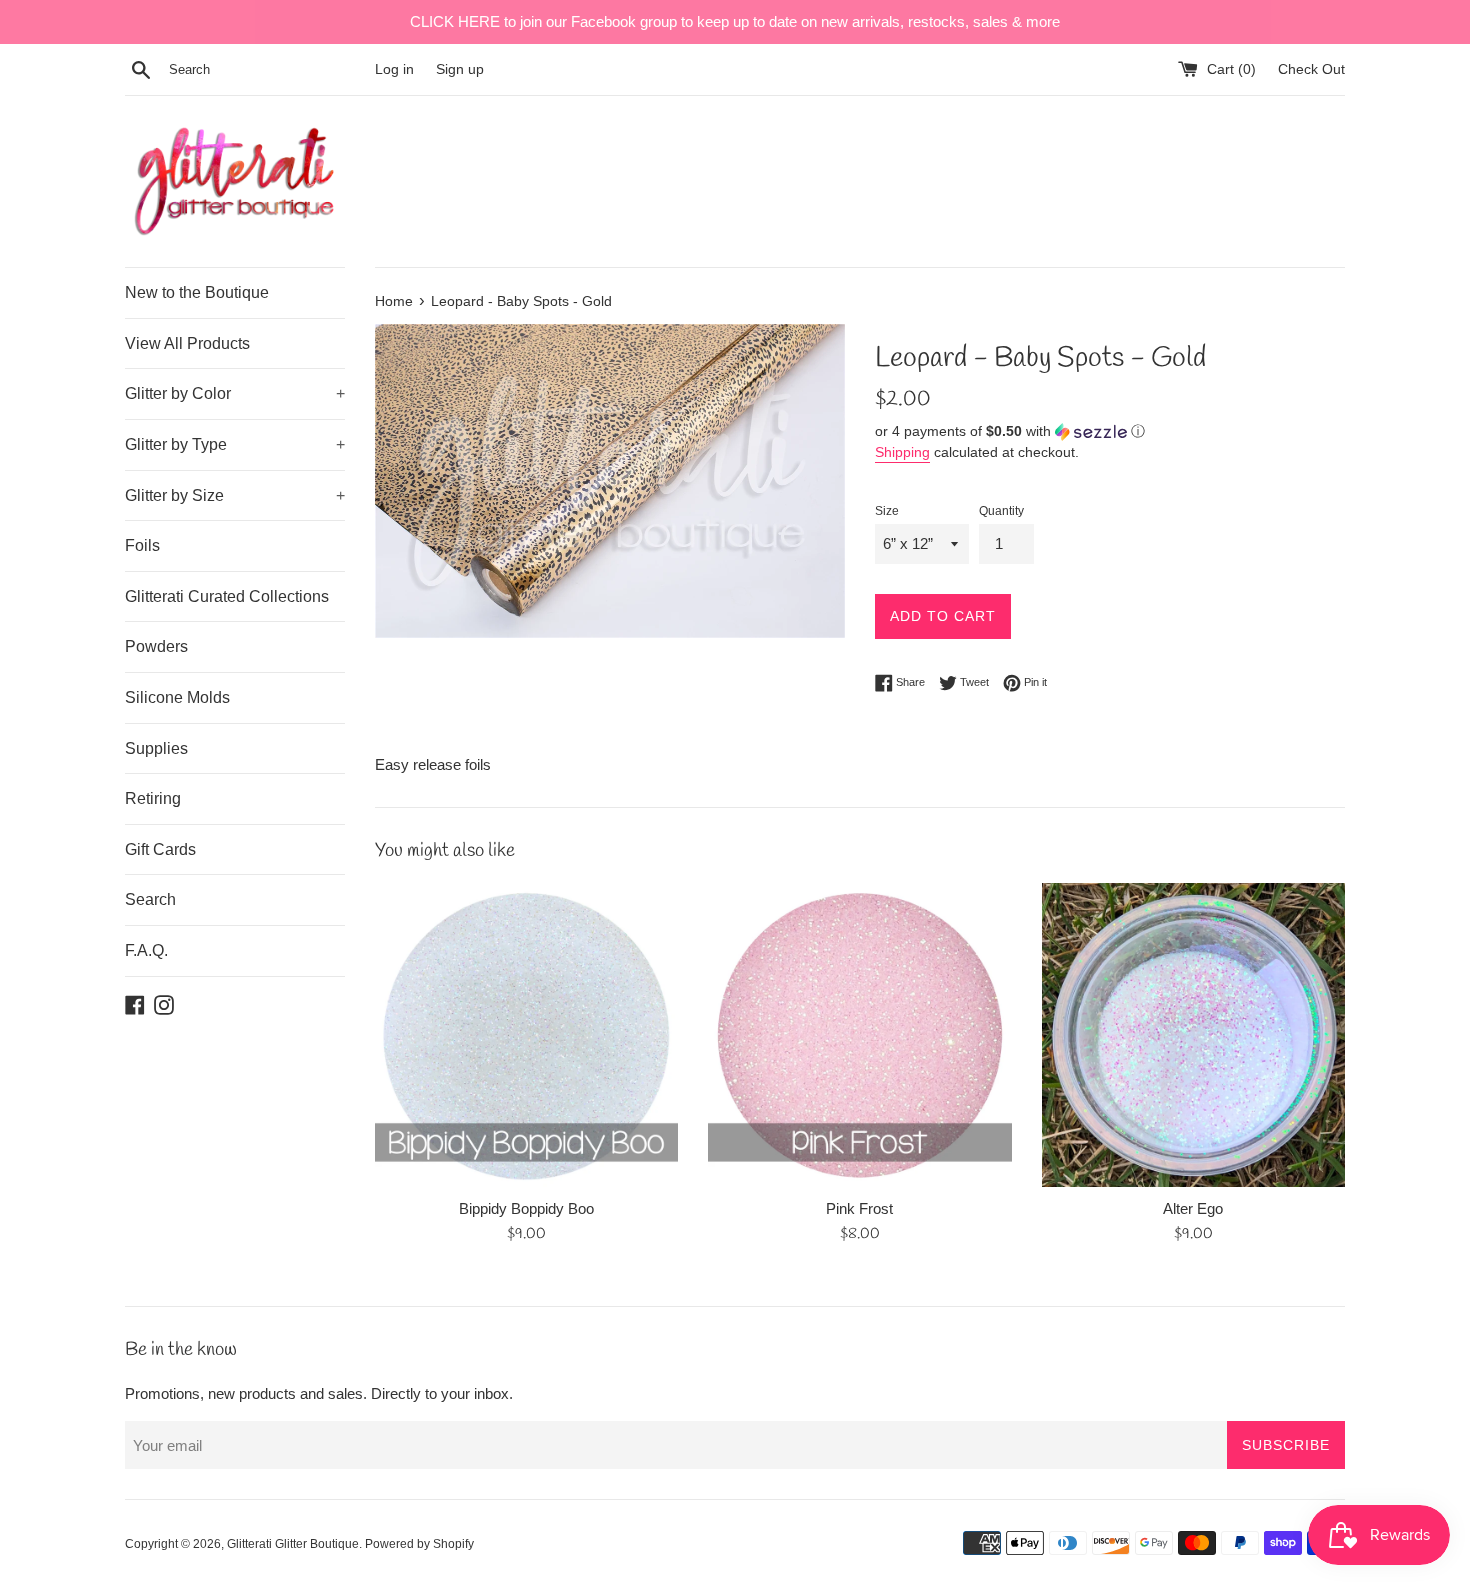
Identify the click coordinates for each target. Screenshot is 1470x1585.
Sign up (460, 69)
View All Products (187, 343)
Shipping (902, 452)
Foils (142, 545)
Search (150, 899)
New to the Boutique (197, 292)
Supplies (156, 748)
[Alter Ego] (1193, 1034)
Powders (156, 646)
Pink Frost (859, 1208)
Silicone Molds (177, 697)
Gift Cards (160, 849)
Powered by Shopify (419, 1544)
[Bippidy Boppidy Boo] (526, 1034)
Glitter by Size (235, 495)
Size (887, 511)
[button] (1110, 431)
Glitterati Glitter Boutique (293, 1544)
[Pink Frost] (859, 1034)
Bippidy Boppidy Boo (526, 1208)
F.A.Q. (146, 950)
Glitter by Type (235, 444)
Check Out (1311, 69)
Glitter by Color (235, 393)
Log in (394, 69)
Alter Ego (1193, 1208)
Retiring (153, 798)
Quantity (1001, 511)
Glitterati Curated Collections (227, 596)
